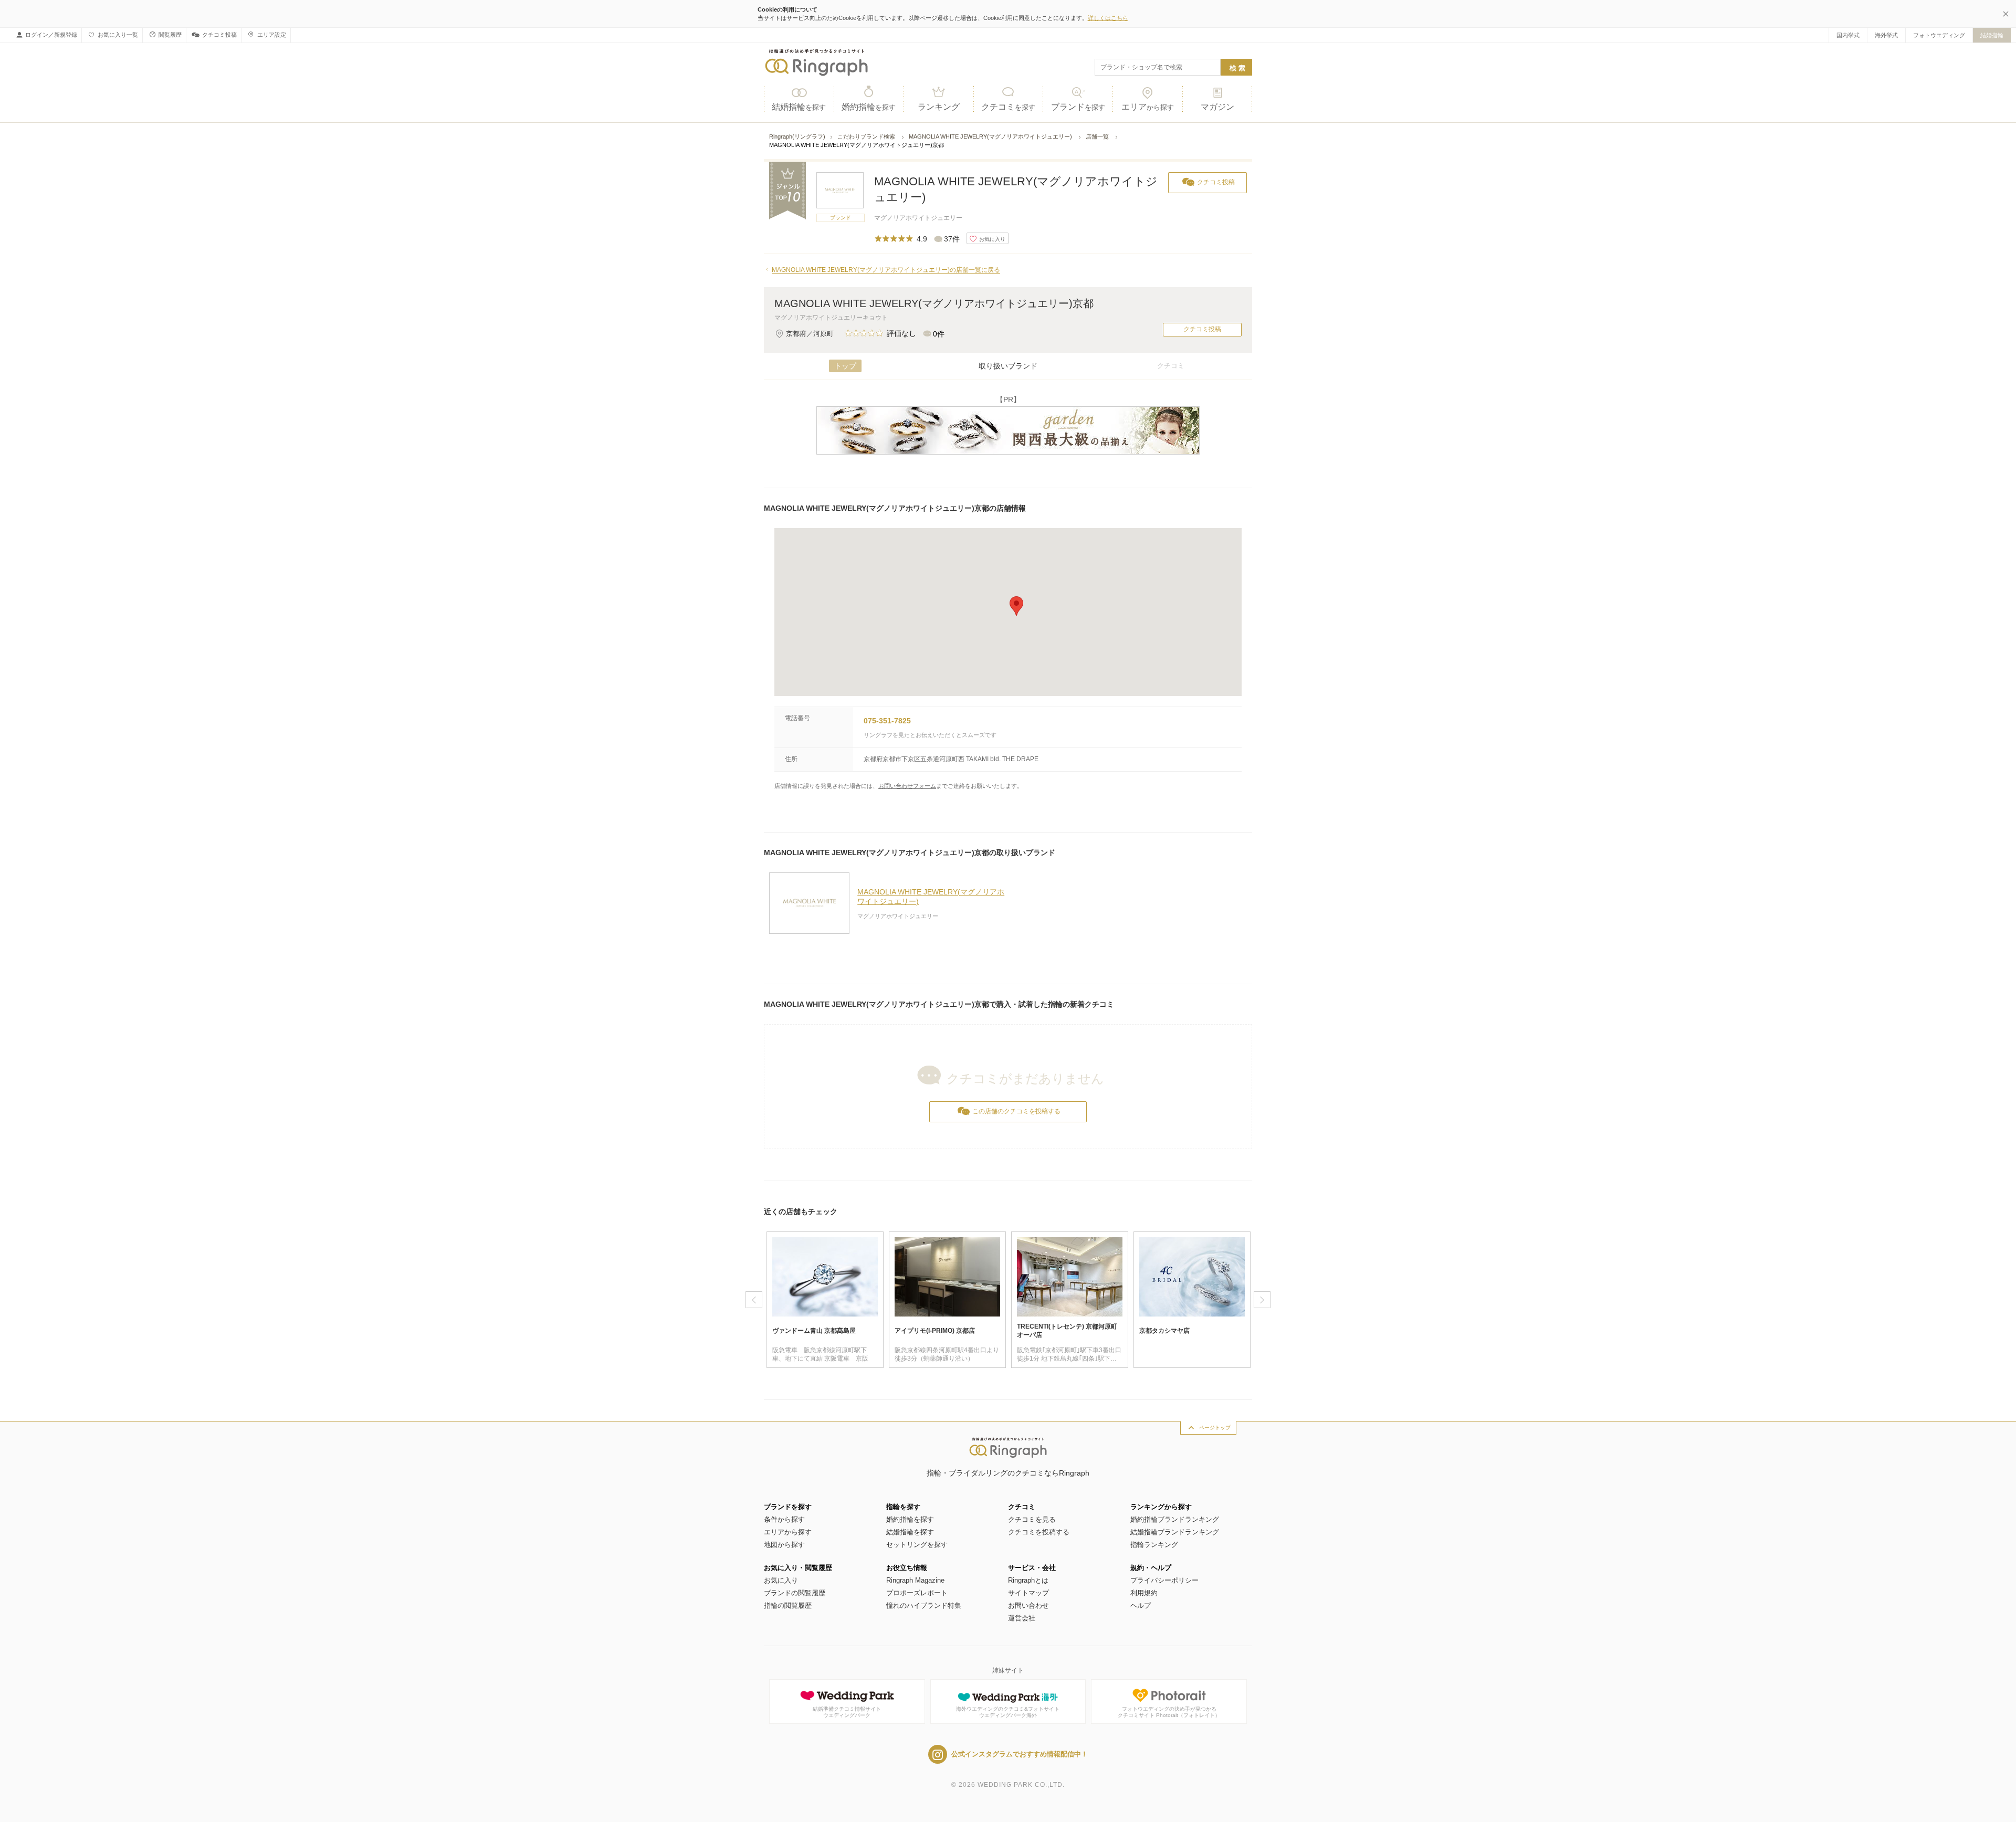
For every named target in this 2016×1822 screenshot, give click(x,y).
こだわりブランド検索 (867, 136)
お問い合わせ (1028, 1605)
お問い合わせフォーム (907, 786)
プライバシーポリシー (1164, 1580)
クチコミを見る (1032, 1519)
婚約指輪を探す (910, 1519)
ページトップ (1215, 1428)
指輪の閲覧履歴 (788, 1605)
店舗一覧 (1098, 136)
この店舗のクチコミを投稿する (1016, 1111)
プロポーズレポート (917, 1593)
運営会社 (1022, 1618)
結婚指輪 (1992, 35)
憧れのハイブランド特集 (924, 1605)
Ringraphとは (1028, 1580)
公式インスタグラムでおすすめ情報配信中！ (1020, 1754)
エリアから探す (788, 1532)
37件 (952, 239)
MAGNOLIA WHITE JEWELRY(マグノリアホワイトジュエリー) (991, 136)
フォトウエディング (1939, 35)
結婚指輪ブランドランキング (1175, 1532)
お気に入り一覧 (118, 35)
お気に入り (781, 1580)
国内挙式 (1848, 35)
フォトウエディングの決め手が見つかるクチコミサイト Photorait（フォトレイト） (1169, 1712)
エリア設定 (272, 35)
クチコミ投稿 (219, 35)
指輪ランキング (1154, 1545)
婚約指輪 (869, 107)
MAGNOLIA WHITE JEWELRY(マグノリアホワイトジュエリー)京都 (934, 303)
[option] (825, 1300)
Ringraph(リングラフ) (797, 136)
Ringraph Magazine (915, 1580)
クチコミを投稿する (1039, 1532)
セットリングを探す (917, 1545)
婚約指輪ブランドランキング (1175, 1519)
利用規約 (1144, 1593)
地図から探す (784, 1545)
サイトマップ (1028, 1593)
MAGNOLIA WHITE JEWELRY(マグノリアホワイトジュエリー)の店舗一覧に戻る (886, 270)
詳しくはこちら (1108, 18)
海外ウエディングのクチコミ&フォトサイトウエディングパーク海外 (1008, 1712)
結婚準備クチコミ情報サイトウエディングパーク (847, 1712)
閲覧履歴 (170, 35)
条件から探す (784, 1519)
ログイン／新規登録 (51, 35)
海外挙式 (1886, 35)
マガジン (1217, 107)
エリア (1148, 107)
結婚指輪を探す (910, 1532)
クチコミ (1008, 107)
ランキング (939, 107)
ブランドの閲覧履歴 (795, 1593)
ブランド (1078, 107)
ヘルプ (1141, 1605)
